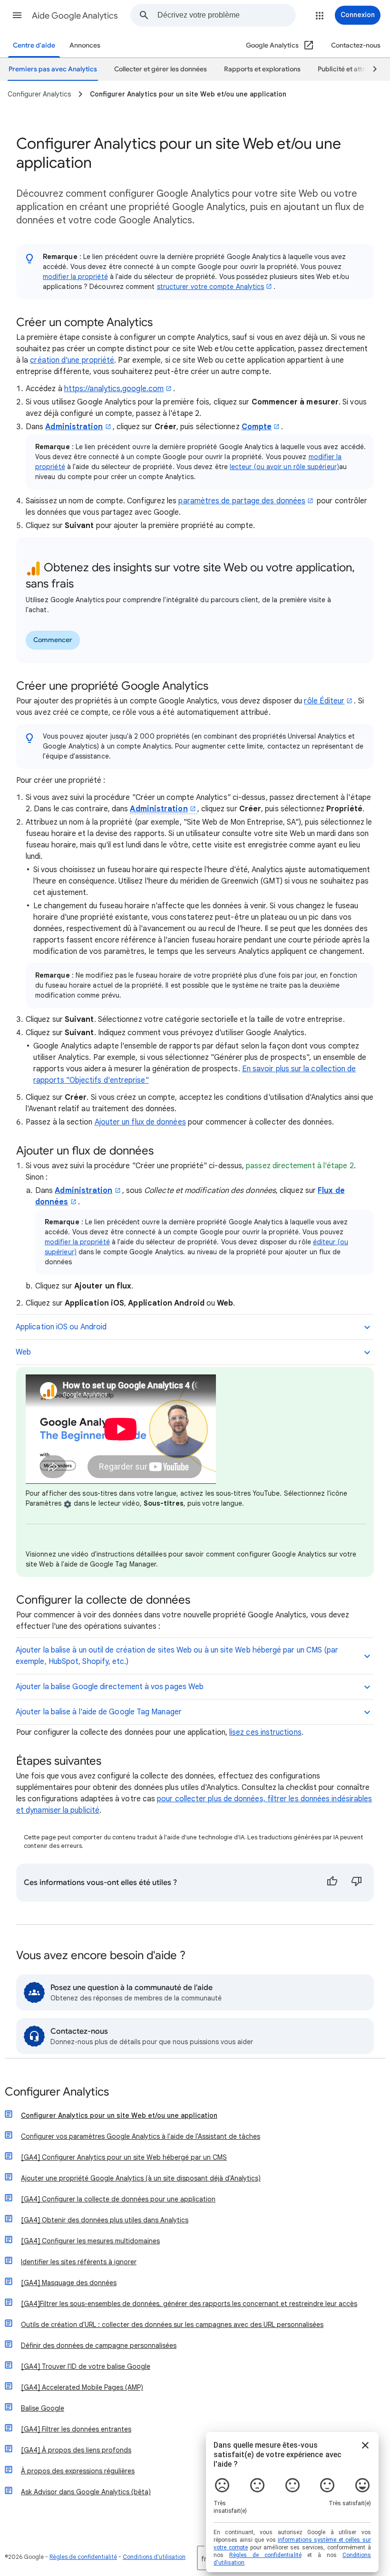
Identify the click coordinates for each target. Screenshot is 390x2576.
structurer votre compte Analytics (211, 287)
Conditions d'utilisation (154, 2557)
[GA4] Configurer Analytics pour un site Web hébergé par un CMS (124, 2157)
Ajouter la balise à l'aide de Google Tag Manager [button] (99, 1712)
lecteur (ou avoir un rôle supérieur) (284, 467)
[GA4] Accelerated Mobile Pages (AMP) (82, 2387)
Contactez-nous (356, 45)
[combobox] (226, 15)
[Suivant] (370, 69)
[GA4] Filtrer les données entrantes (76, 2429)
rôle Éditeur (324, 701)
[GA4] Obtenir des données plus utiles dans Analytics (105, 2220)
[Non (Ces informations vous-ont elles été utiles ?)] (357, 1883)
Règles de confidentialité (83, 2557)
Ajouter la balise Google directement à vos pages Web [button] (110, 1687)
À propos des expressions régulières (78, 2471)
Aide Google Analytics (75, 16)
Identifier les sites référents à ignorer (79, 2262)
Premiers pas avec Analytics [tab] (53, 69)
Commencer (53, 640)
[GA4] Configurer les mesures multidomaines (90, 2241)
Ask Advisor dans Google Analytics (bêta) (86, 2492)
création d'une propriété (72, 360)
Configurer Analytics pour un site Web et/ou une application (119, 2115)
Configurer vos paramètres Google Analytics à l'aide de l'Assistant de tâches (141, 2136)
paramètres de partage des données (242, 501)
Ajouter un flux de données (140, 1122)
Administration (74, 427)
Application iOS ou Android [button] (61, 1327)
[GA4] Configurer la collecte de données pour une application (118, 2199)
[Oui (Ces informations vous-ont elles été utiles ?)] (332, 1883)
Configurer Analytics (57, 2092)
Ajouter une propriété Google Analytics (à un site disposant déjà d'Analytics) (141, 2178)
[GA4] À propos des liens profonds (76, 2450)
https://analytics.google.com (114, 389)
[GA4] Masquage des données (69, 2283)
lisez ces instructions (265, 1732)
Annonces (85, 45)
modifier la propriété (75, 277)
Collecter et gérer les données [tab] (161, 69)
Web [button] (23, 1352)
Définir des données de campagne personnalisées (99, 2345)
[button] (17, 15)
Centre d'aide (34, 45)
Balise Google (43, 2408)
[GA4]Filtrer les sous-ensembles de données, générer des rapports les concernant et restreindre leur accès (189, 2304)
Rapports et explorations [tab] (262, 69)
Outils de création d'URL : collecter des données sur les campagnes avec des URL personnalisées (172, 2325)
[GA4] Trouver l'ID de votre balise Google (86, 2366)
